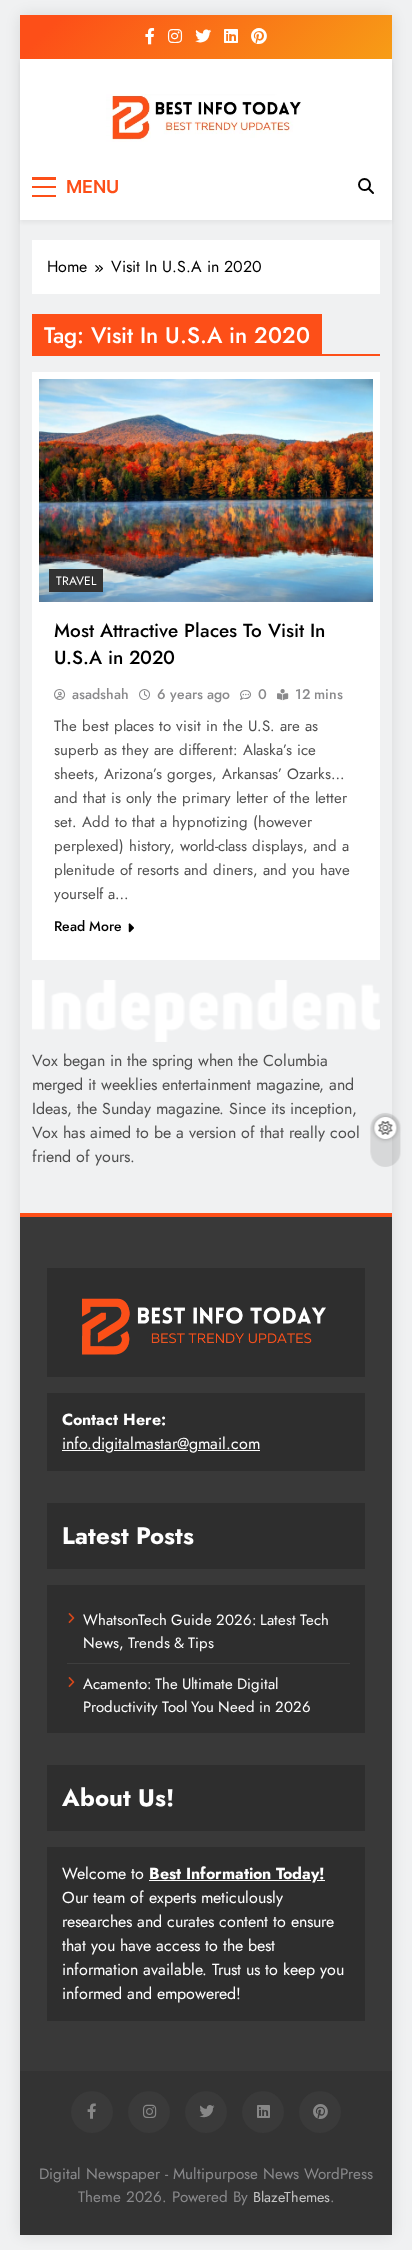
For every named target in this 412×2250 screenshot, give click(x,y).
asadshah (100, 694)
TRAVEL (76, 581)
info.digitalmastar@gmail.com (161, 1443)
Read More (88, 926)
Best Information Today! (237, 1873)
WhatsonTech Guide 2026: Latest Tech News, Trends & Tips (206, 1631)
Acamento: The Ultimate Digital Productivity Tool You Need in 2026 (197, 1695)
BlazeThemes (291, 2197)
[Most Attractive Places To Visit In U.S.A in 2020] (206, 490)
